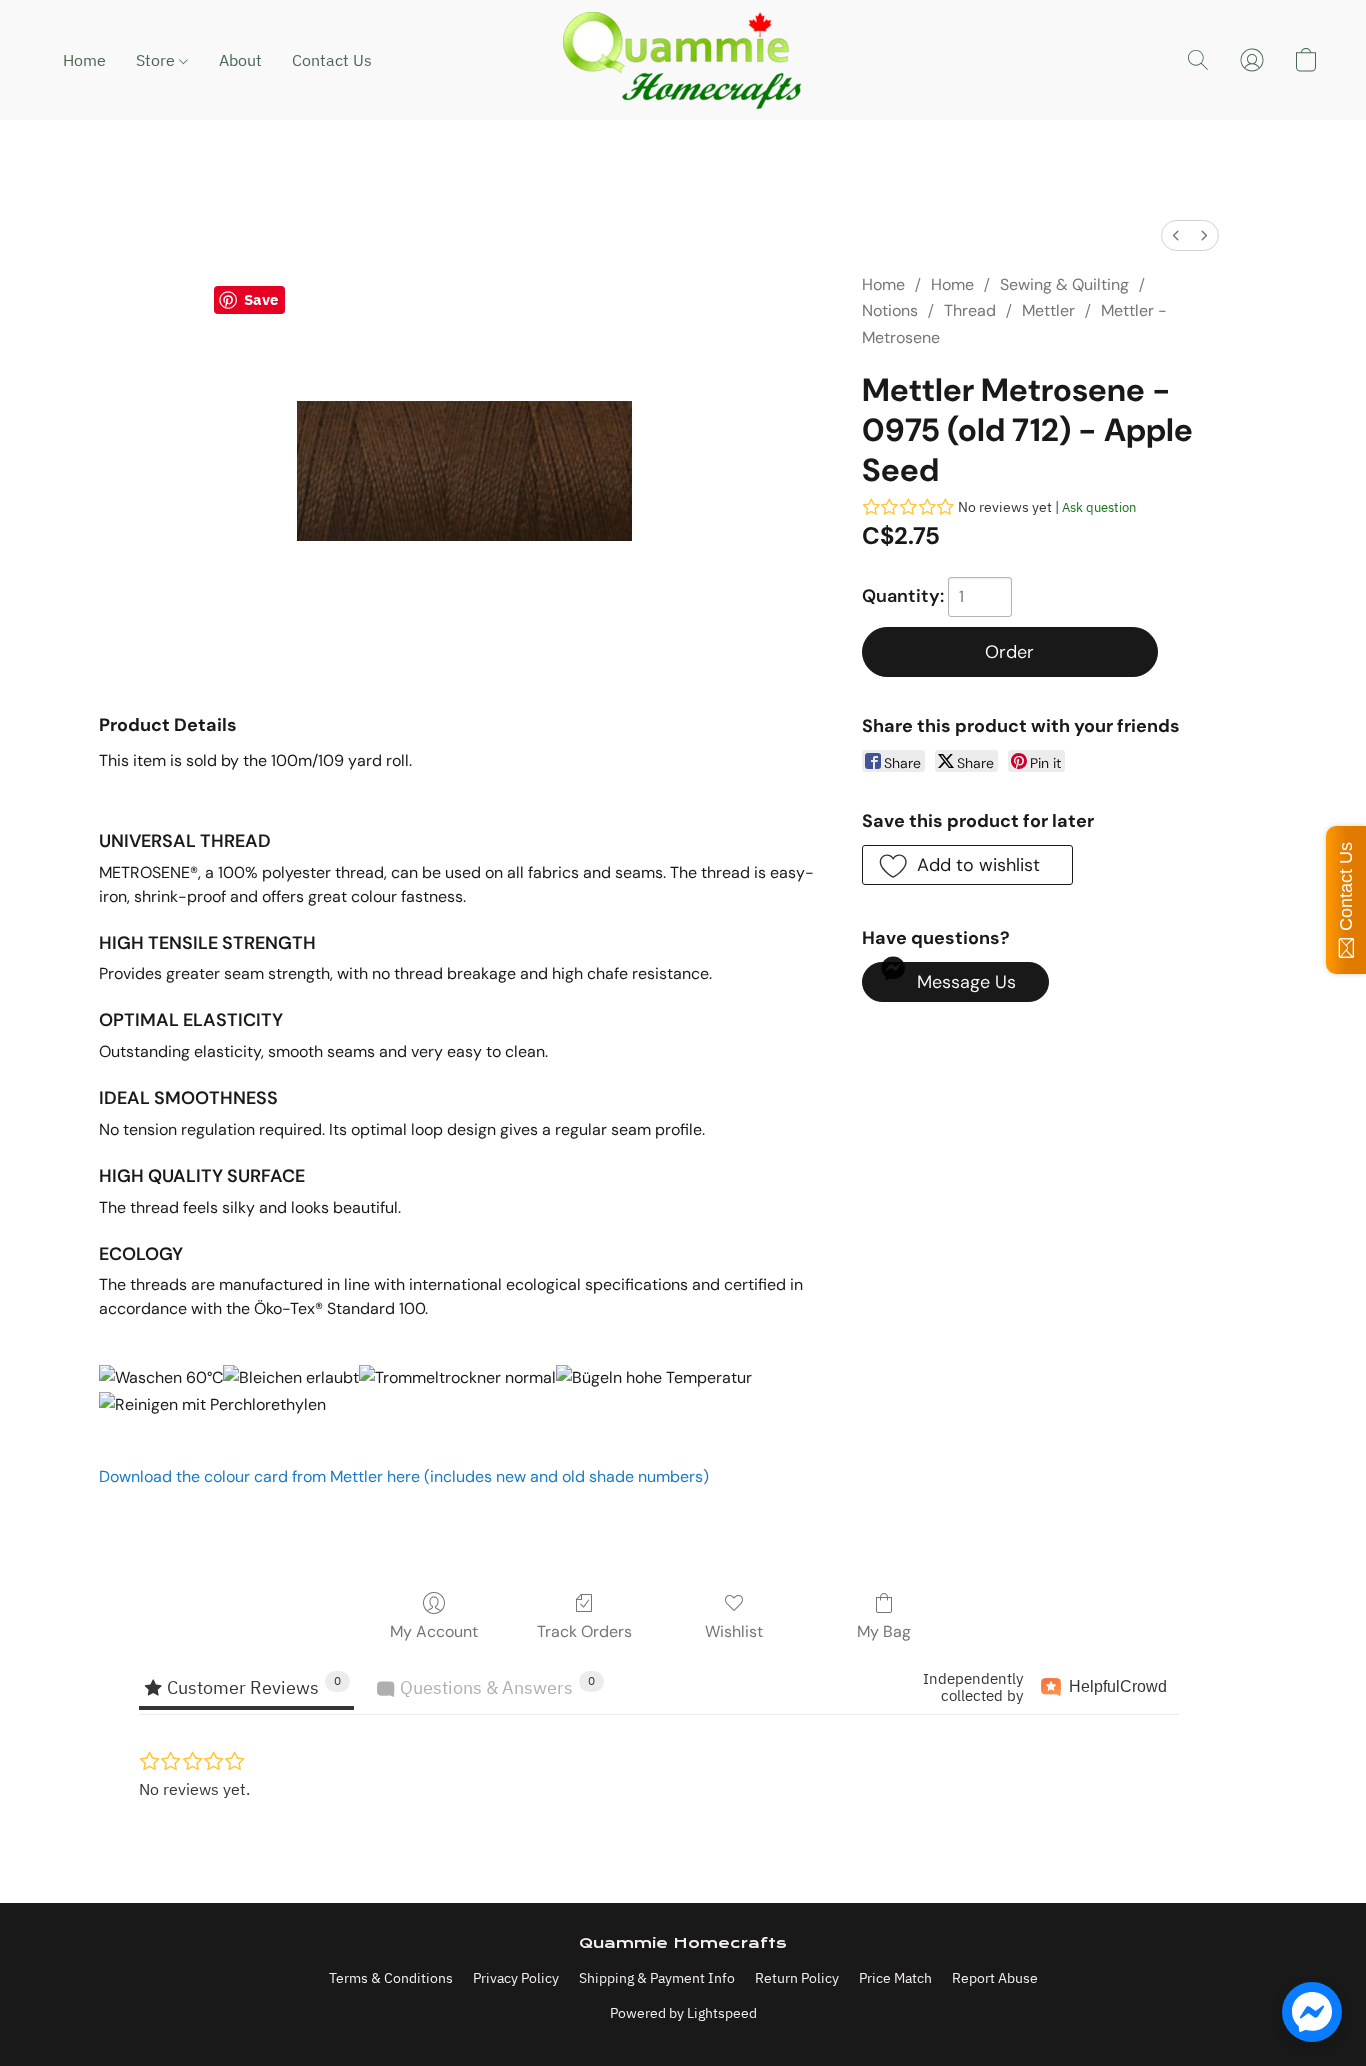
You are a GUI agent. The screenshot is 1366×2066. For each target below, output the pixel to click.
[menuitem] (1176, 235)
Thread (970, 310)
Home (84, 60)
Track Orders (584, 1631)
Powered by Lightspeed (683, 2013)
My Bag (884, 1631)
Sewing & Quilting (1064, 284)
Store (157, 60)
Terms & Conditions (391, 1978)
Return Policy (797, 1978)
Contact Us (332, 60)
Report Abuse (995, 1978)
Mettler (1048, 310)
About (240, 60)
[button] (683, 60)
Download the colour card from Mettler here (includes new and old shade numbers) (404, 1476)
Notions (890, 310)
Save (261, 299)
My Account (434, 1631)
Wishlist (734, 1631)
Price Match (895, 1978)
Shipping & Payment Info (657, 1978)
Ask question (1099, 507)
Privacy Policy (516, 1978)
